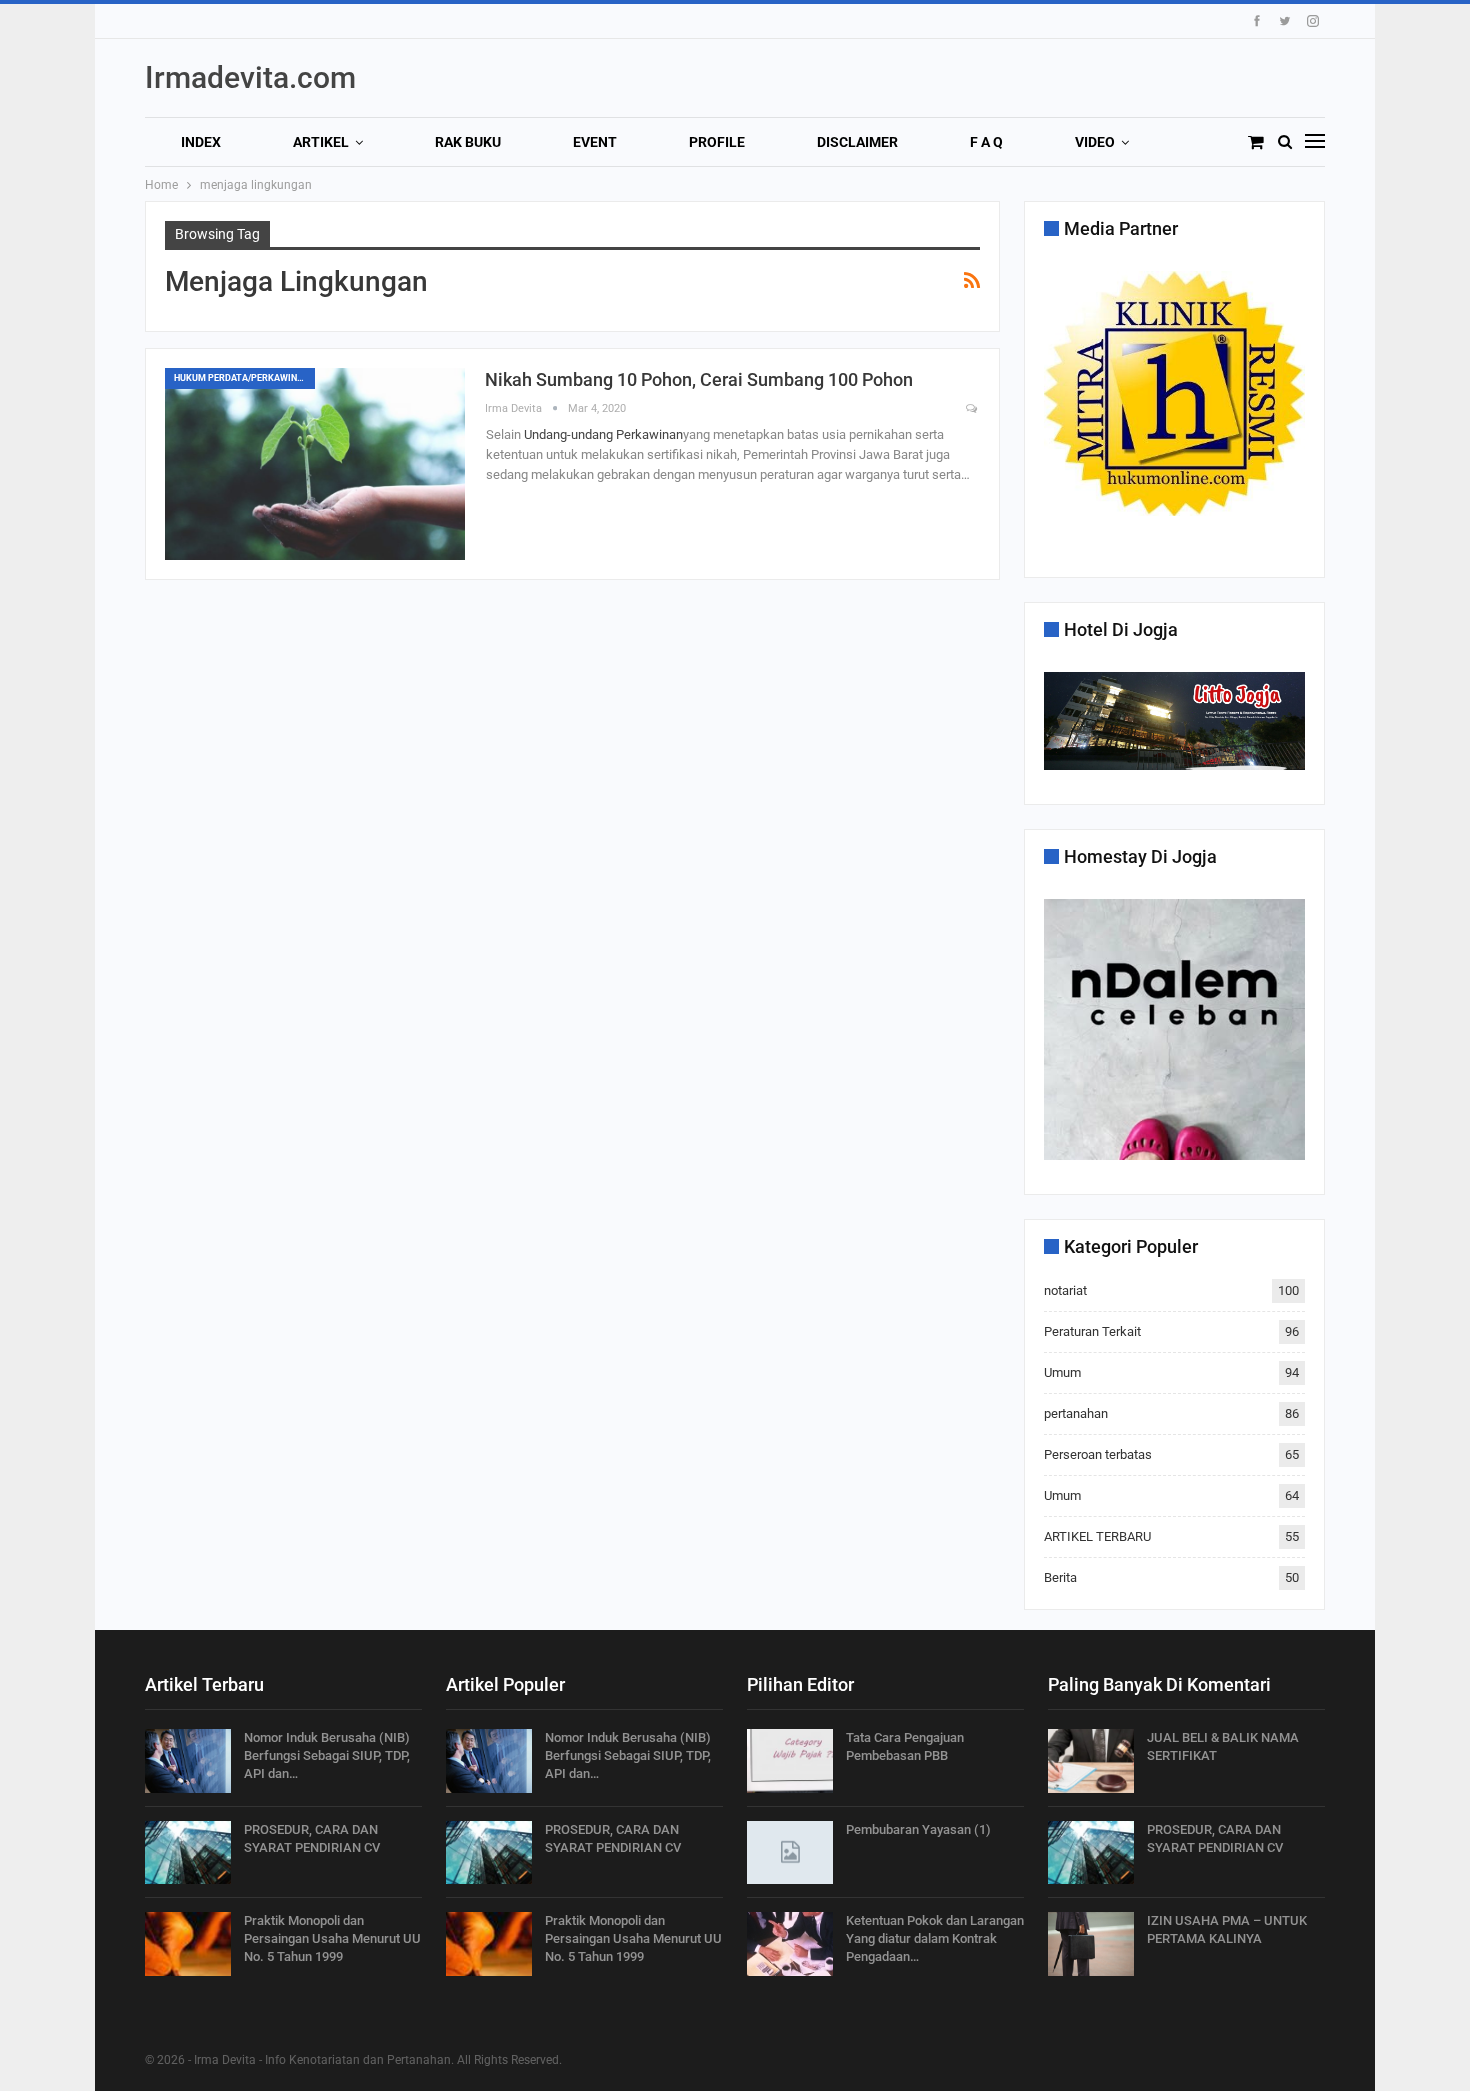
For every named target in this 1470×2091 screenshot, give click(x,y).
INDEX (201, 142)
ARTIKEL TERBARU (1097, 1536)
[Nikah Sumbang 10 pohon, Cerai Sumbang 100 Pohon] (315, 464)
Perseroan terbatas (1098, 1454)
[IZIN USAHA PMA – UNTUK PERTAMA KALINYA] (1091, 1944)
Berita (1060, 1577)
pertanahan (1076, 1413)
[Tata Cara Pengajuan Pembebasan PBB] (790, 1761)
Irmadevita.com (250, 77)
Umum (1062, 1372)
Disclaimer (857, 142)
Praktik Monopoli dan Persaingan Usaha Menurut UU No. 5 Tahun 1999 (332, 1938)
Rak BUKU (468, 142)
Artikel (321, 142)
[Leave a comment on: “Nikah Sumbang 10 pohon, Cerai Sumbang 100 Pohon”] (973, 409)
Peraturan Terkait (1092, 1331)
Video (1095, 142)
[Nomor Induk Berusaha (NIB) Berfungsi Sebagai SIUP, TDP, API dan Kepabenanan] (188, 1761)
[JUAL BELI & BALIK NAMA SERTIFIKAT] (1091, 1761)
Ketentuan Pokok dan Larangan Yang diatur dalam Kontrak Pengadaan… (935, 1938)
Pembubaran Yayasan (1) (918, 1829)
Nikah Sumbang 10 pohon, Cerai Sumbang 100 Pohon (699, 379)
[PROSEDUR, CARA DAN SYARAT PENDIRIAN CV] (188, 1853)
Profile (717, 142)
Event (595, 142)
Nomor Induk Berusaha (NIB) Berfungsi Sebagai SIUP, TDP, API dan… (327, 1755)
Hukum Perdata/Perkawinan (241, 378)
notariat (1065, 1290)
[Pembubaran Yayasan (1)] (790, 1853)
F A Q (986, 142)
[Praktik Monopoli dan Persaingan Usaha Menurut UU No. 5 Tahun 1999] (188, 1944)
